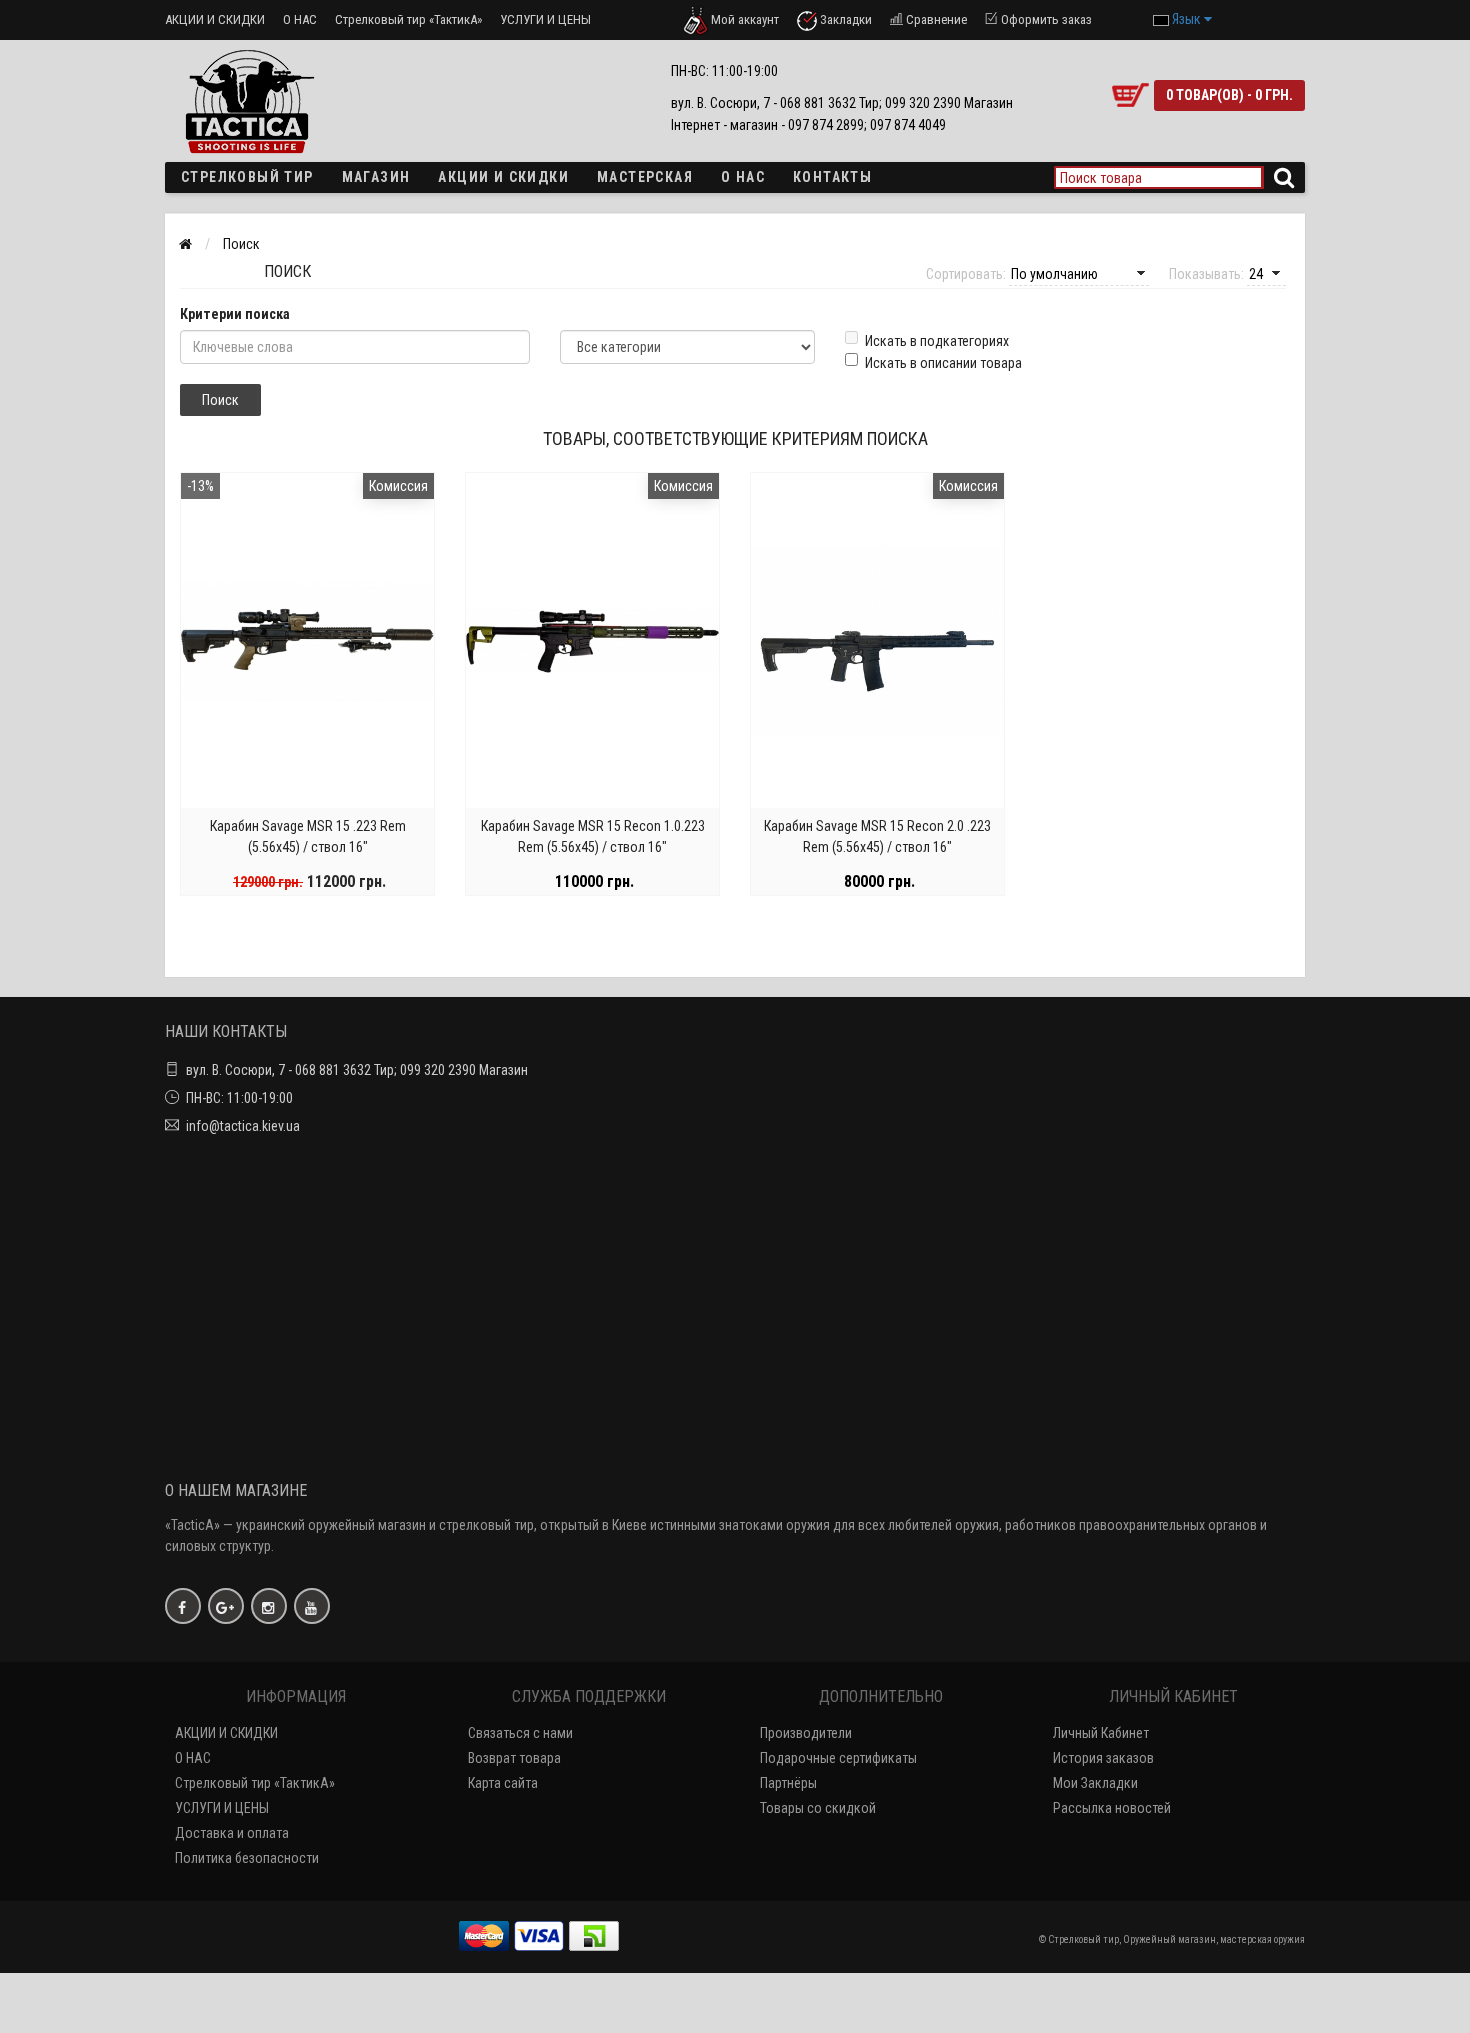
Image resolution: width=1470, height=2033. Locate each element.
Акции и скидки (503, 177)
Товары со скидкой (818, 1808)
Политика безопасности (247, 1858)
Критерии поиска (235, 314)
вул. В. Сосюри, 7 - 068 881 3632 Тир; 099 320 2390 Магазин (357, 1070)
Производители (806, 1733)
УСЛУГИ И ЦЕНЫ (545, 19)
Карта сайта (503, 1783)
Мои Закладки (1095, 1783)
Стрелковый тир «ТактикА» (408, 19)
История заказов (1103, 1758)
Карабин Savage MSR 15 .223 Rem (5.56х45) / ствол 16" (308, 836)
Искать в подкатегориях (937, 341)
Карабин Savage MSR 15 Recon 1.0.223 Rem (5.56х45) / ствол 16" (593, 836)
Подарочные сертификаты (838, 1758)
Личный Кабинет (1101, 1733)
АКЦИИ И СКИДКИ (215, 19)
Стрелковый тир (247, 177)
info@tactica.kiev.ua (243, 1126)
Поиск (241, 244)
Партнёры (788, 1783)
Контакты (832, 177)
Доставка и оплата (232, 1833)
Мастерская (645, 177)
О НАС (300, 19)
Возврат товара (514, 1758)
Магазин (376, 177)
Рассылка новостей (1112, 1808)
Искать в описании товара (943, 363)
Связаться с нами (520, 1733)
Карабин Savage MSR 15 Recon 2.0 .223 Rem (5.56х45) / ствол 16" (877, 836)
